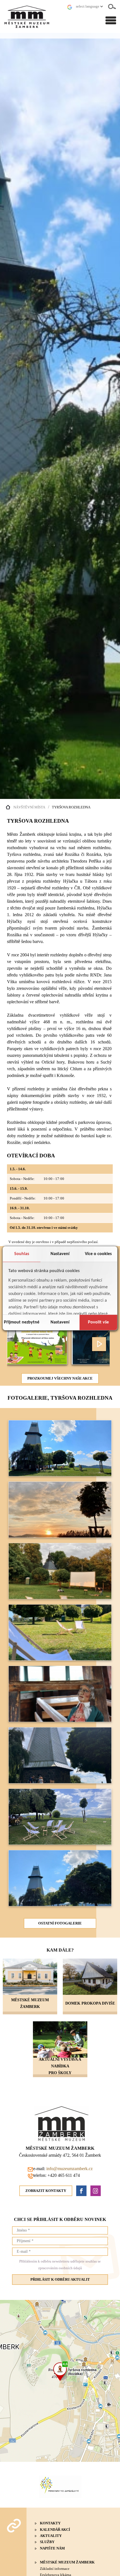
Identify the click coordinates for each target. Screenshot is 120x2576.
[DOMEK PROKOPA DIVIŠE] (90, 1977)
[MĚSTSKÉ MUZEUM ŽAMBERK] (30, 1977)
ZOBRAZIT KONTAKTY (46, 2191)
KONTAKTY (50, 2523)
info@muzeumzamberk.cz (69, 2169)
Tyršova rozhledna (71, 807)
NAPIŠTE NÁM (52, 2548)
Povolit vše (98, 1322)
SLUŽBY (47, 2542)
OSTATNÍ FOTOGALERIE (60, 1923)
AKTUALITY (51, 2536)
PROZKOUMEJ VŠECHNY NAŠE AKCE (60, 1378)
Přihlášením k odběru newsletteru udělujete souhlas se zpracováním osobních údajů (60, 2265)
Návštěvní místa (29, 807)
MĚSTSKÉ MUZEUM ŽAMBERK (67, 2562)
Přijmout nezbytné (22, 1322)
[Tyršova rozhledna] (60, 1475)
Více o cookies (98, 1254)
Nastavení (60, 1254)
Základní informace (55, 2569)
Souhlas (22, 1254)
